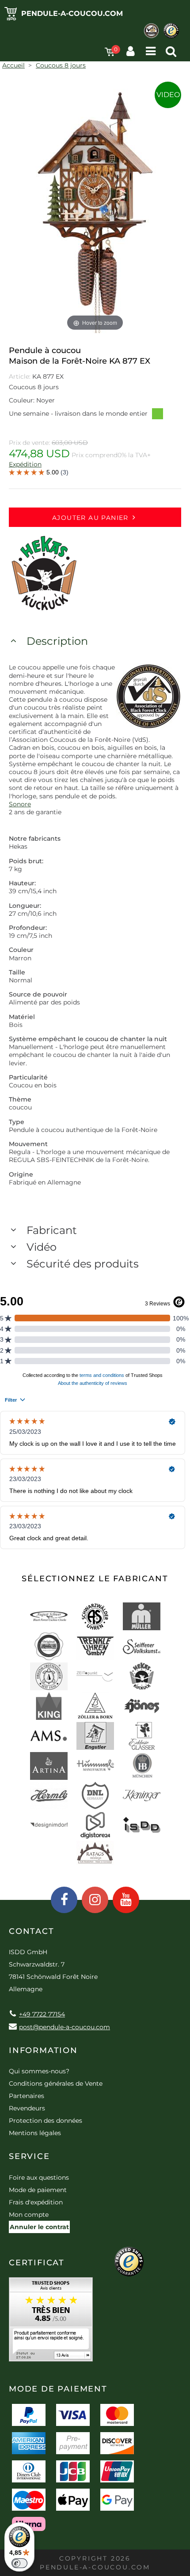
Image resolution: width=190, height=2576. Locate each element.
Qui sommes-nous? (39, 2071)
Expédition (25, 464)
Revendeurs (27, 2108)
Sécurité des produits (83, 1264)
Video (168, 95)
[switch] (19, 2563)
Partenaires (27, 2096)
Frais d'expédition (36, 2202)
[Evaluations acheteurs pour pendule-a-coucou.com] (51, 2322)
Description (57, 641)
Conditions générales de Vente (56, 2083)
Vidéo (42, 1247)
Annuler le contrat (39, 2227)
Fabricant (52, 1230)
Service (29, 2156)
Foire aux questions (39, 2177)
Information (43, 2050)
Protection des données (46, 2121)
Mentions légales (35, 2133)
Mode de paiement (38, 2190)
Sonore (20, 804)
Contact (32, 1931)
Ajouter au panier (90, 518)
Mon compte (29, 2215)
